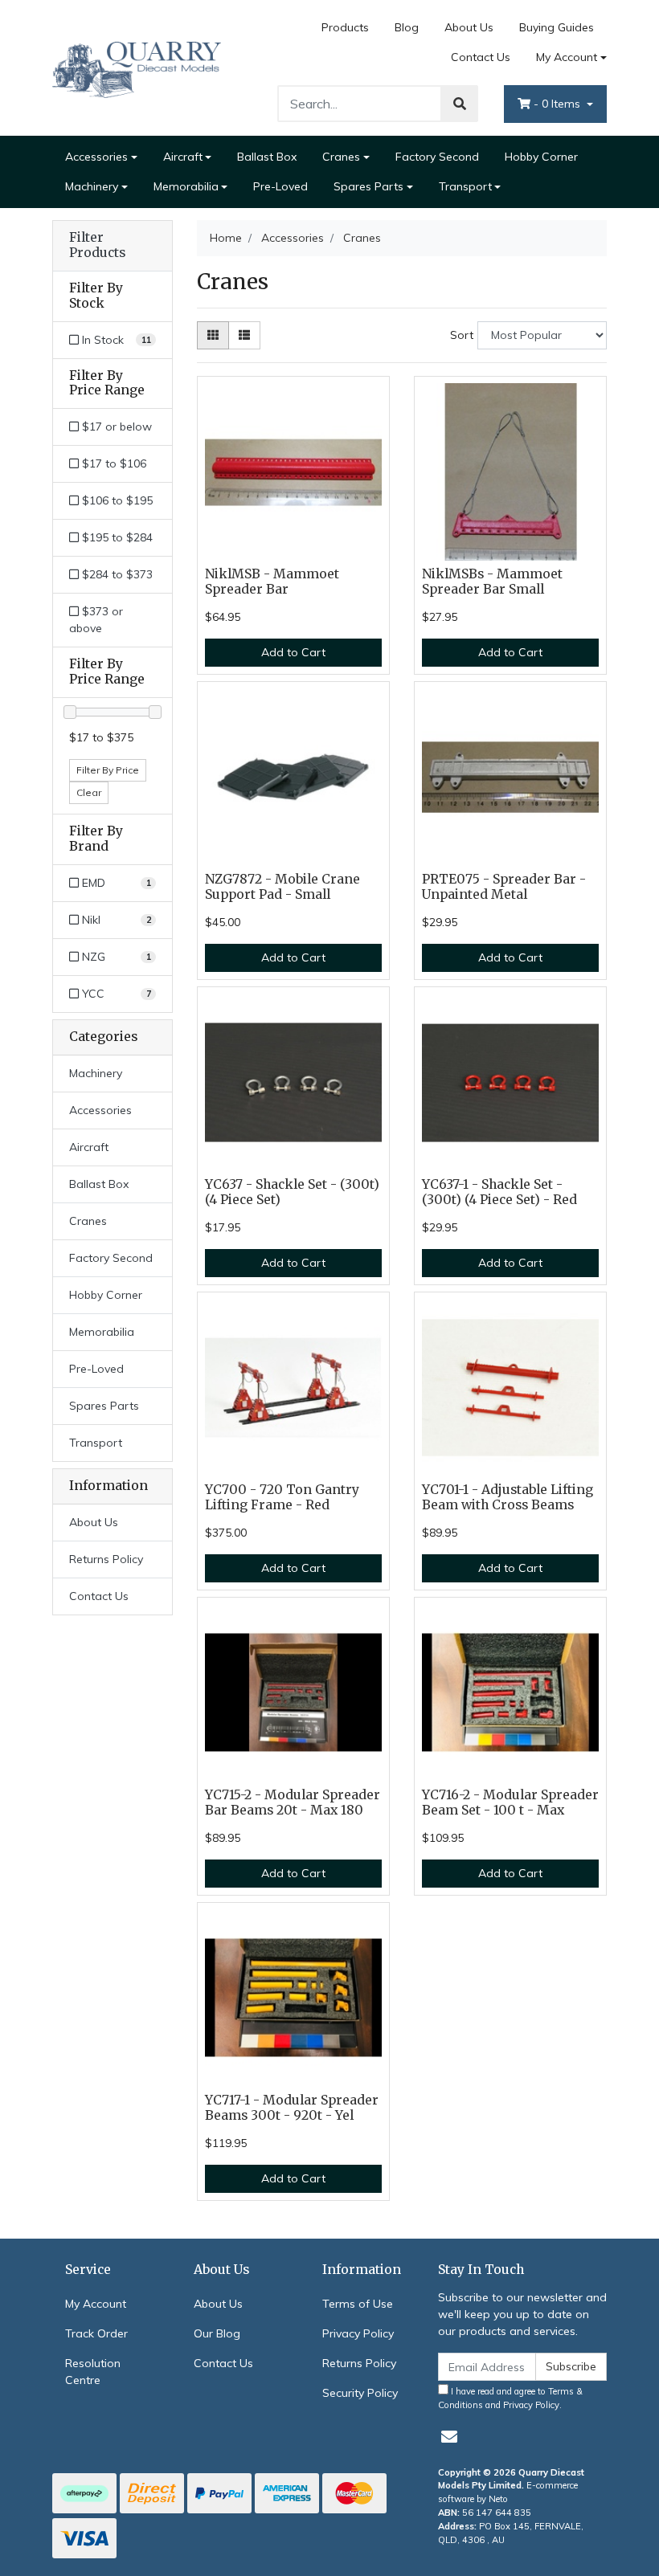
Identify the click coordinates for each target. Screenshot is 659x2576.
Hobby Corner (541, 157)
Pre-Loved (280, 186)
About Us (469, 27)
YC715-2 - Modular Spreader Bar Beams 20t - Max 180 (293, 1802)
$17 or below (115, 427)
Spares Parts (368, 186)
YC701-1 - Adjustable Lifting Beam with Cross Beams (508, 1497)
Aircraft (183, 157)
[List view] (244, 335)
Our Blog (217, 2333)
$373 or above (96, 620)
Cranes (341, 157)
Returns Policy (106, 1559)
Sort (462, 335)
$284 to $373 (116, 574)
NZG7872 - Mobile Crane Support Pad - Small (282, 887)
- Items (559, 104)
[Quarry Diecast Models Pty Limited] (137, 67)
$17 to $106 (113, 463)
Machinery (92, 186)
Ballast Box (267, 157)
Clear (89, 792)
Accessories (96, 157)
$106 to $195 (116, 500)
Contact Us (481, 57)
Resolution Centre (93, 2372)
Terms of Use (358, 2304)
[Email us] (449, 2437)
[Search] (460, 104)
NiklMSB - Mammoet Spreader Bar (272, 582)
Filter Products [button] (97, 245)
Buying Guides (557, 27)
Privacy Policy (358, 2333)
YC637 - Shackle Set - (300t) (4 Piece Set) (292, 1192)
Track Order (96, 2333)
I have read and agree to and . (510, 2398)
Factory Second (437, 157)
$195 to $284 (116, 537)
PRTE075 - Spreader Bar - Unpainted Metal (504, 887)
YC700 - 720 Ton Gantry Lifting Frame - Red (282, 1497)
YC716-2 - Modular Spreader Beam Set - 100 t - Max (510, 1802)
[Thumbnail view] (213, 335)
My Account (567, 57)
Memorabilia (186, 186)
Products (345, 27)
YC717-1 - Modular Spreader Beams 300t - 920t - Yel (292, 2108)
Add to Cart (293, 652)
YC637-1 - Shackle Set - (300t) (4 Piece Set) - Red (499, 1192)
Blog (407, 27)
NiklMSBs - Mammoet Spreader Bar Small (492, 582)
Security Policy (360, 2393)
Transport (465, 186)
